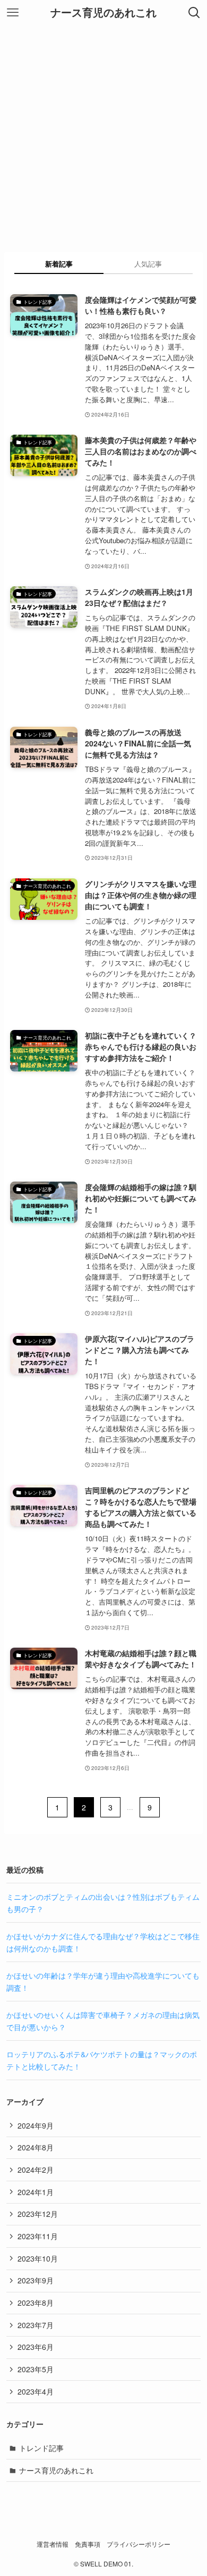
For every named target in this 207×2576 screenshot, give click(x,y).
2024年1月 (36, 2192)
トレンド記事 (41, 2448)
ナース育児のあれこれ (103, 13)
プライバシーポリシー (139, 2544)
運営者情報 (53, 2544)
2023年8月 (36, 2303)
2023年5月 (36, 2369)
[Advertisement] (103, 135)
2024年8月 (36, 2147)
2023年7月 (36, 2325)
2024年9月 (36, 2125)
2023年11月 (38, 2236)
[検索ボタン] (194, 13)
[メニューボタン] (13, 13)
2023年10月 (38, 2258)
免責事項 (88, 2544)
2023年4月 (36, 2391)
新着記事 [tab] (59, 264)
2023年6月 (36, 2347)
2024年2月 (36, 2170)
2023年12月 (38, 2214)
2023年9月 (36, 2280)
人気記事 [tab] (148, 264)
